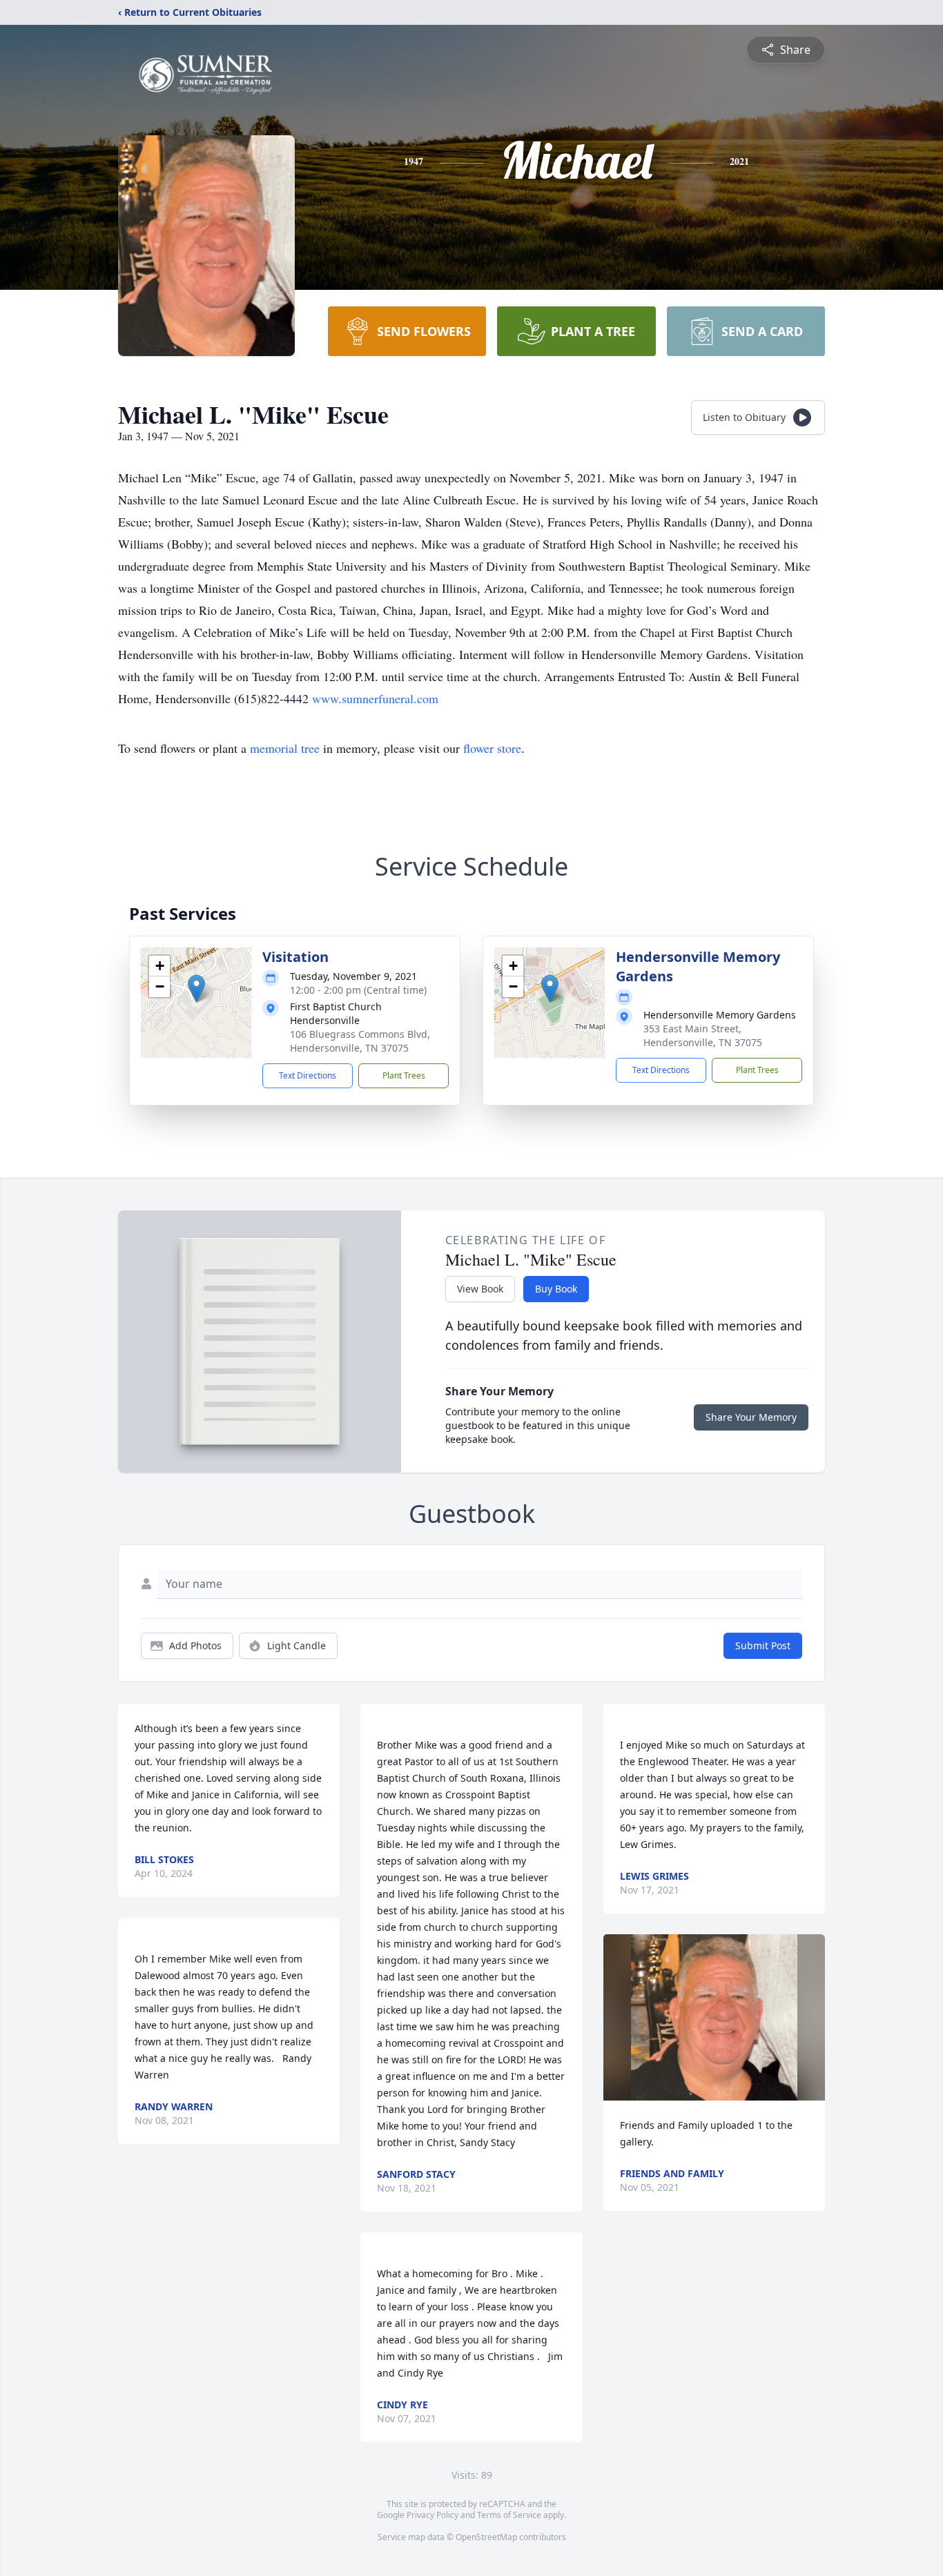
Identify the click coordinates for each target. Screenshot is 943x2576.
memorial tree (285, 748)
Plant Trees (404, 1075)
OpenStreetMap (486, 2537)
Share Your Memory (751, 1417)
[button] (196, 989)
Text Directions (308, 1075)
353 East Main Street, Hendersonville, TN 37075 (703, 1035)
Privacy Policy (432, 2515)
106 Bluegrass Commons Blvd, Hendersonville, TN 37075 (360, 1041)
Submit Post (763, 1645)
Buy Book (556, 1289)
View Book (480, 1289)
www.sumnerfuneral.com (375, 698)
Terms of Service (509, 2515)
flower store (492, 748)
